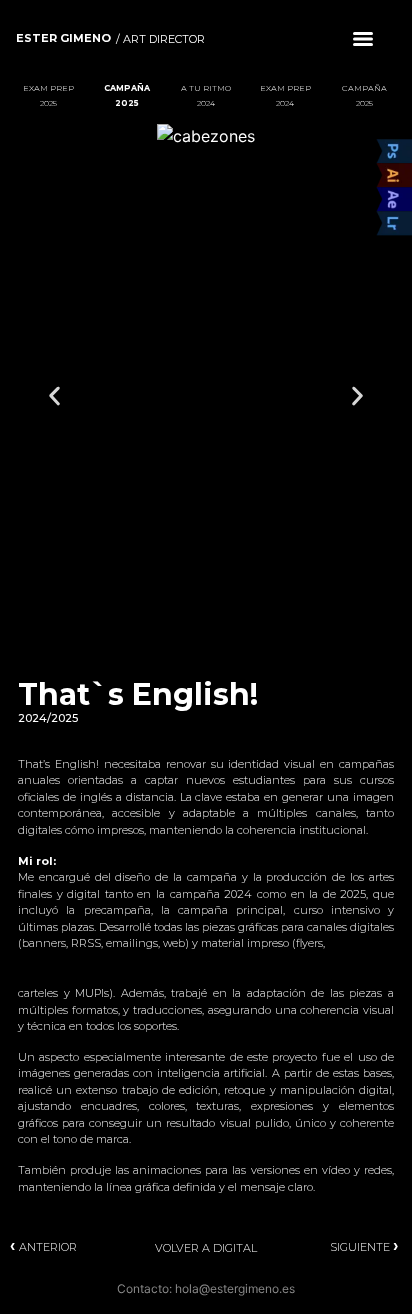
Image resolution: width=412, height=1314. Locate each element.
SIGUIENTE (366, 1247)
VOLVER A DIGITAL (206, 1248)
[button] (54, 395)
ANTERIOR (43, 1247)
